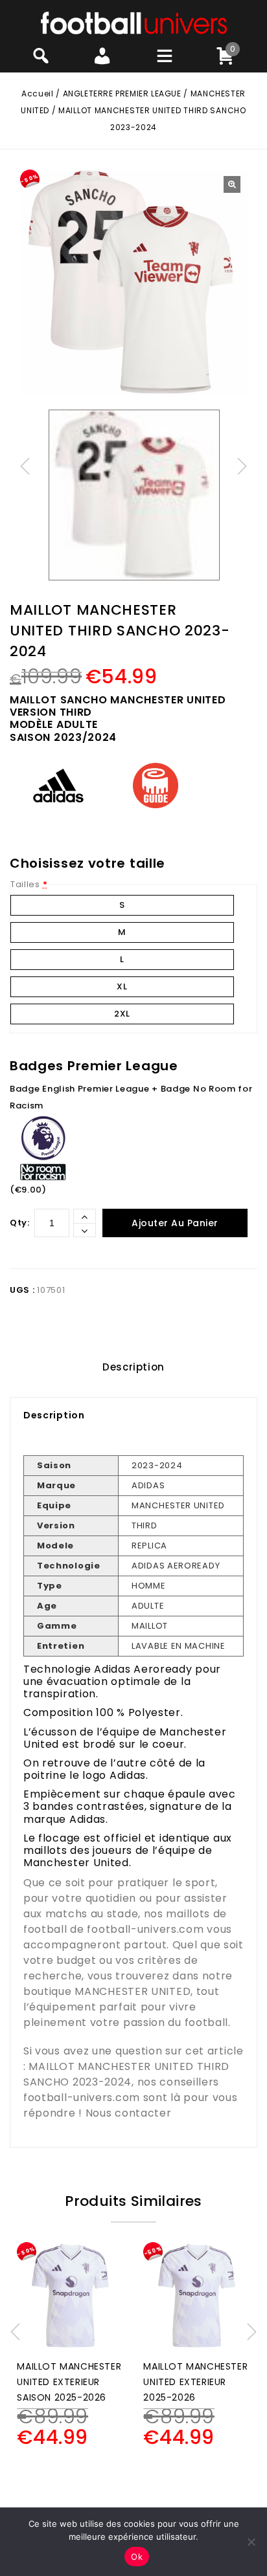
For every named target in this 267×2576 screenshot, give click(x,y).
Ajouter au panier (175, 1223)
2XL (122, 1014)
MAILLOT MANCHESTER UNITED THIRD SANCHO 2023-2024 (126, 2074)
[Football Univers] (134, 22)
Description (133, 1367)
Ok (137, 2557)
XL (122, 986)
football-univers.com (145, 1929)
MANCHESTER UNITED (133, 1991)
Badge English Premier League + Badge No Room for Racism (131, 1097)
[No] (251, 2542)
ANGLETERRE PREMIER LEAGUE (122, 94)
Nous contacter (129, 2113)
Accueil (37, 94)
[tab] (133, 1367)
